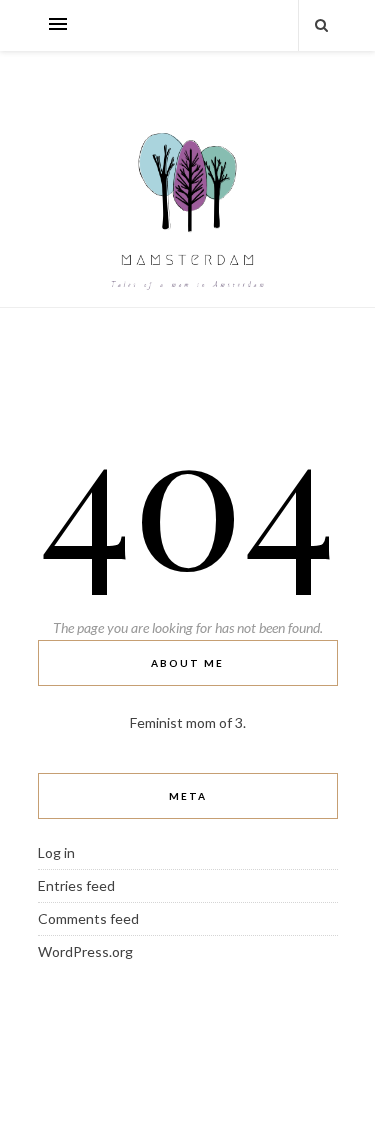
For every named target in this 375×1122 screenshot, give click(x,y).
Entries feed (76, 885)
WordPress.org (85, 951)
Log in (56, 852)
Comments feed (88, 918)
